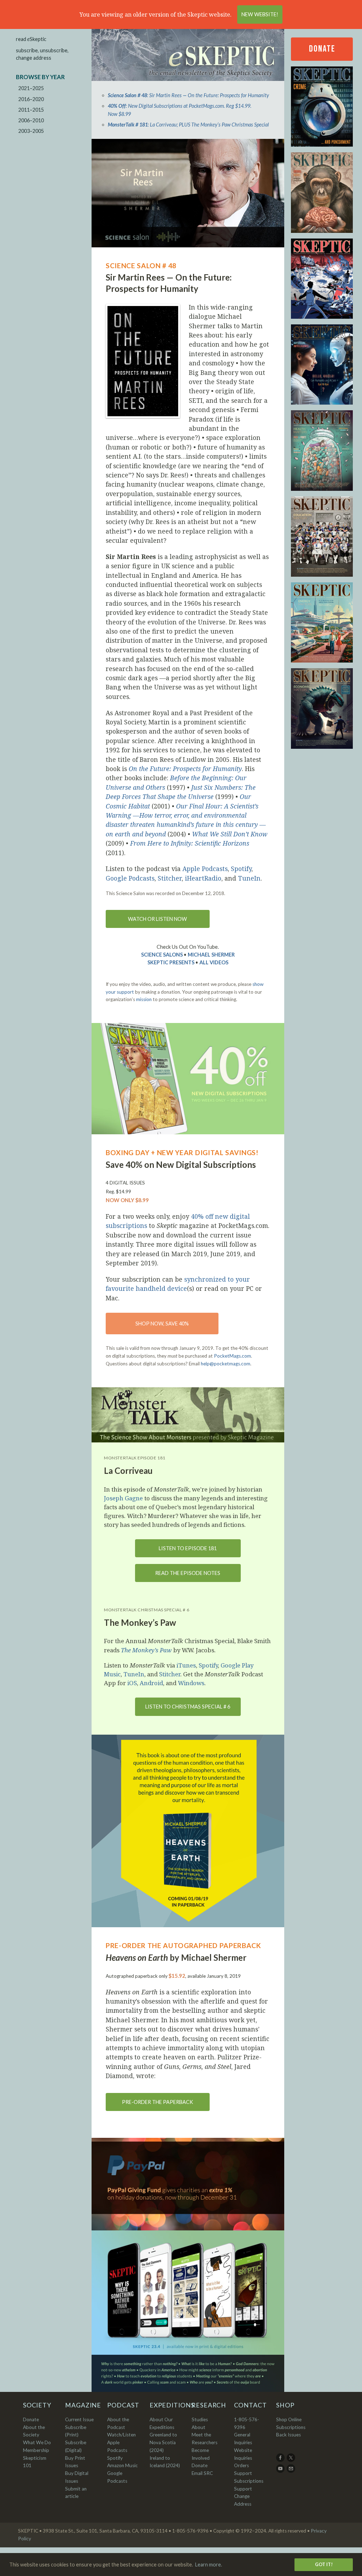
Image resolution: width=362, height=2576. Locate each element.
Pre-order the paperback (157, 2102)
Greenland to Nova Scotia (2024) (163, 2442)
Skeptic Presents (171, 962)
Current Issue (79, 2419)
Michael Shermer (211, 955)
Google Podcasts (130, 878)
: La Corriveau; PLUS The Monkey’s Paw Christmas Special (188, 125)
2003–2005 (31, 131)
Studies (200, 2419)
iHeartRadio (203, 878)
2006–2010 (31, 120)
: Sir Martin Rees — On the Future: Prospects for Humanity (188, 95)
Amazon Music (122, 2465)
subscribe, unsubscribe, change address (42, 54)
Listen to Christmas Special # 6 (188, 1707)
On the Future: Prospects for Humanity (185, 769)
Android (151, 1683)
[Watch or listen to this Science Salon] (188, 193)
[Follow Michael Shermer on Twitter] (291, 2460)
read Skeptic (31, 39)
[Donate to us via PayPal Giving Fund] (188, 2184)
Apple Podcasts (205, 869)
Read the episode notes (188, 1573)
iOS (132, 1683)
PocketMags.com (232, 1356)
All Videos (214, 962)
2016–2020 (31, 99)
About (198, 2427)
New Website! (260, 14)
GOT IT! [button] (324, 2564)
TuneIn (249, 878)
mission (144, 999)
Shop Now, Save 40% (162, 1324)
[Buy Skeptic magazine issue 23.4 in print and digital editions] (188, 2311)
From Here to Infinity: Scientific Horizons (190, 843)
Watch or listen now (157, 919)
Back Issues (288, 2435)
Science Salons (162, 955)
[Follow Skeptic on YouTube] (281, 2471)
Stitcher (170, 878)
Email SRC (202, 2473)
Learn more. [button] (209, 2565)
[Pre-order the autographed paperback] (188, 1831)
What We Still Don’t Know (230, 834)
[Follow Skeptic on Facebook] (281, 2460)
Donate (322, 49)
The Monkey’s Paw (146, 1650)
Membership (36, 2450)
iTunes (186, 1665)
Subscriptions (291, 2427)
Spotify (241, 869)
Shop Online (289, 2419)
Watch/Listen (121, 2435)
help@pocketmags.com (226, 1364)
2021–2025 (31, 88)
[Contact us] (291, 2471)
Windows (191, 1683)
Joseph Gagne (123, 1498)
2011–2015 (31, 110)
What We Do (37, 2442)
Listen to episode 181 (188, 1548)
